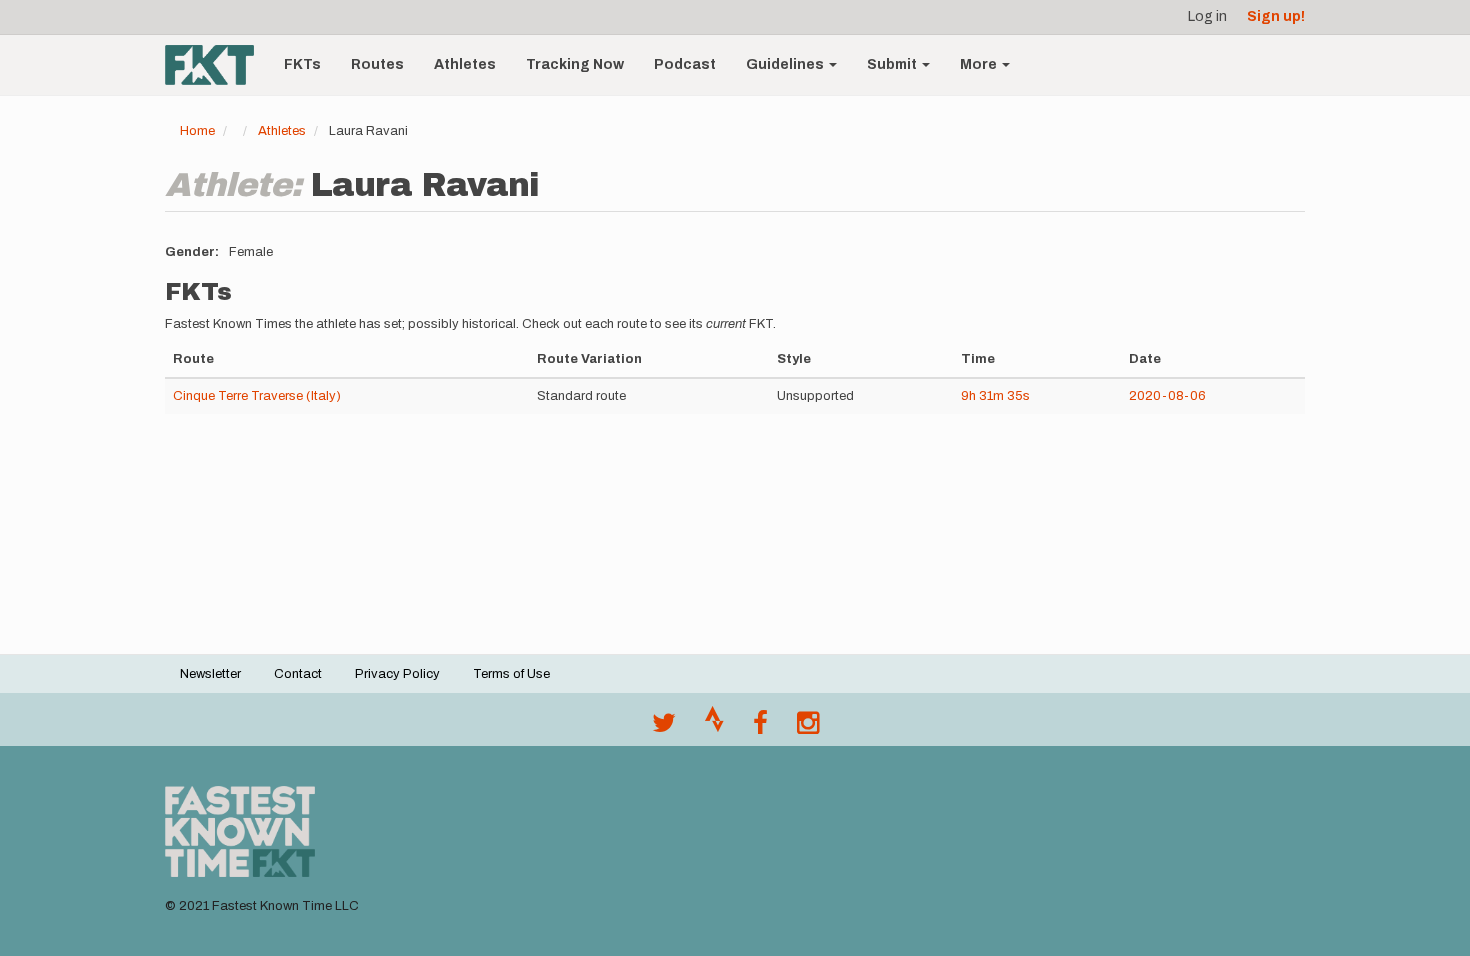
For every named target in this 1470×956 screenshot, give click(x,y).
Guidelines (786, 64)
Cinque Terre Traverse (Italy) (257, 396)
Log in (1207, 16)
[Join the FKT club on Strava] (714, 728)
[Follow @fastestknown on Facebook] (760, 728)
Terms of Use (511, 674)
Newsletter (210, 674)
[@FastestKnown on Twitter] (664, 728)
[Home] (217, 65)
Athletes (465, 64)
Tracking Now (575, 64)
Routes (377, 64)
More (980, 64)
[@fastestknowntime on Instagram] (808, 728)
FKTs (302, 64)
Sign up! (1276, 16)
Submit (893, 64)
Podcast (685, 64)
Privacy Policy (397, 674)
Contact (298, 674)
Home (197, 131)
